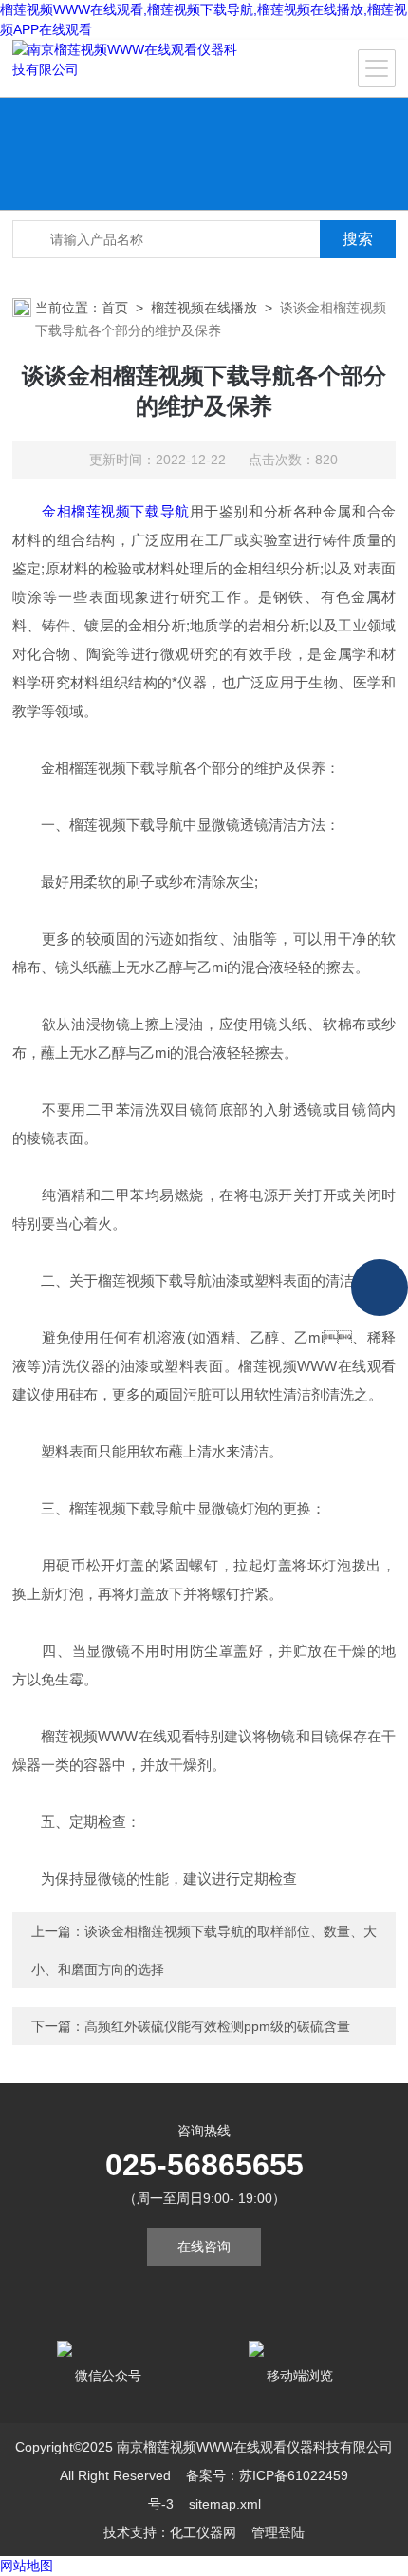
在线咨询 (204, 2247)
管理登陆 (278, 2532)
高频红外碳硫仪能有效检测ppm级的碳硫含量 (217, 2026)
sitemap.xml (225, 2504)
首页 (115, 308)
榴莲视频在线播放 (204, 308)
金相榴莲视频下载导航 (116, 511)
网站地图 (27, 2566)
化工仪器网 (203, 2532)
